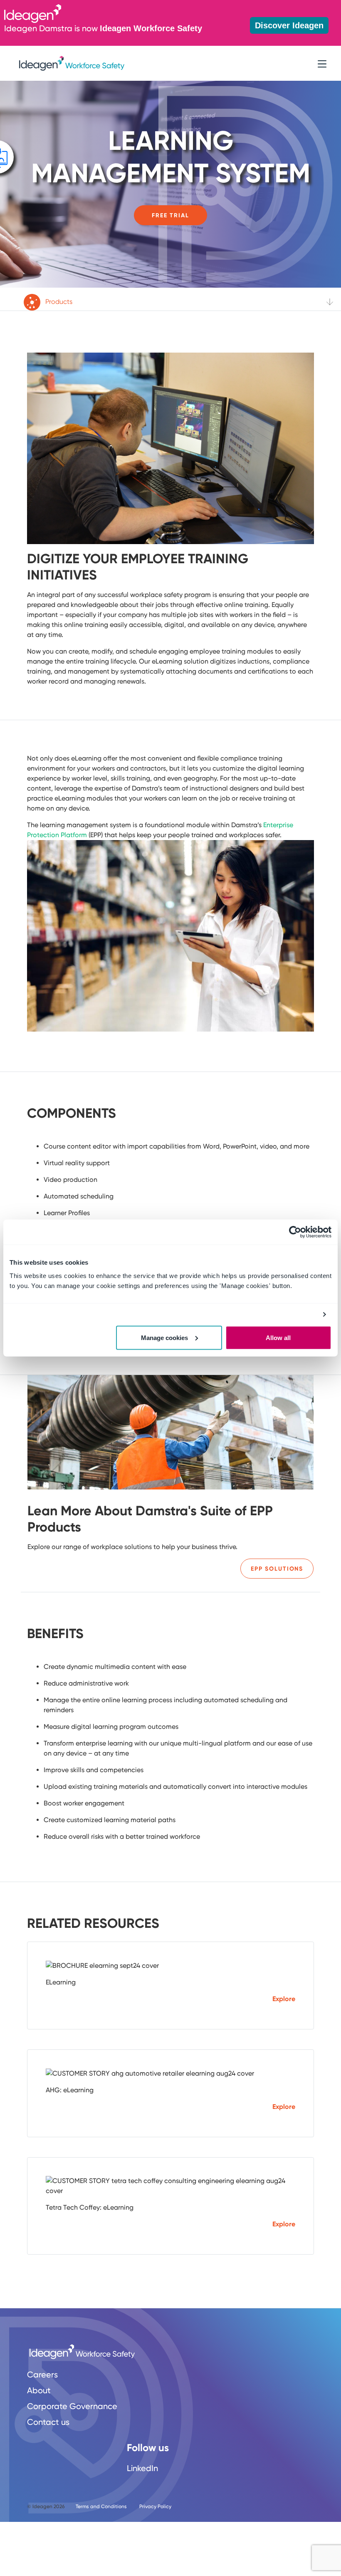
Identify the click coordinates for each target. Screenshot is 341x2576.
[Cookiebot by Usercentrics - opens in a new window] (295, 1232)
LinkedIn (142, 2468)
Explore (284, 1999)
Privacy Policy (155, 2506)
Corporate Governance (72, 2406)
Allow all (278, 1337)
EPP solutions (277, 1569)
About (39, 2390)
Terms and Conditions (101, 2506)
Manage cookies (164, 1337)
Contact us (48, 2422)
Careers (42, 2375)
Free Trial (170, 215)
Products (58, 302)
